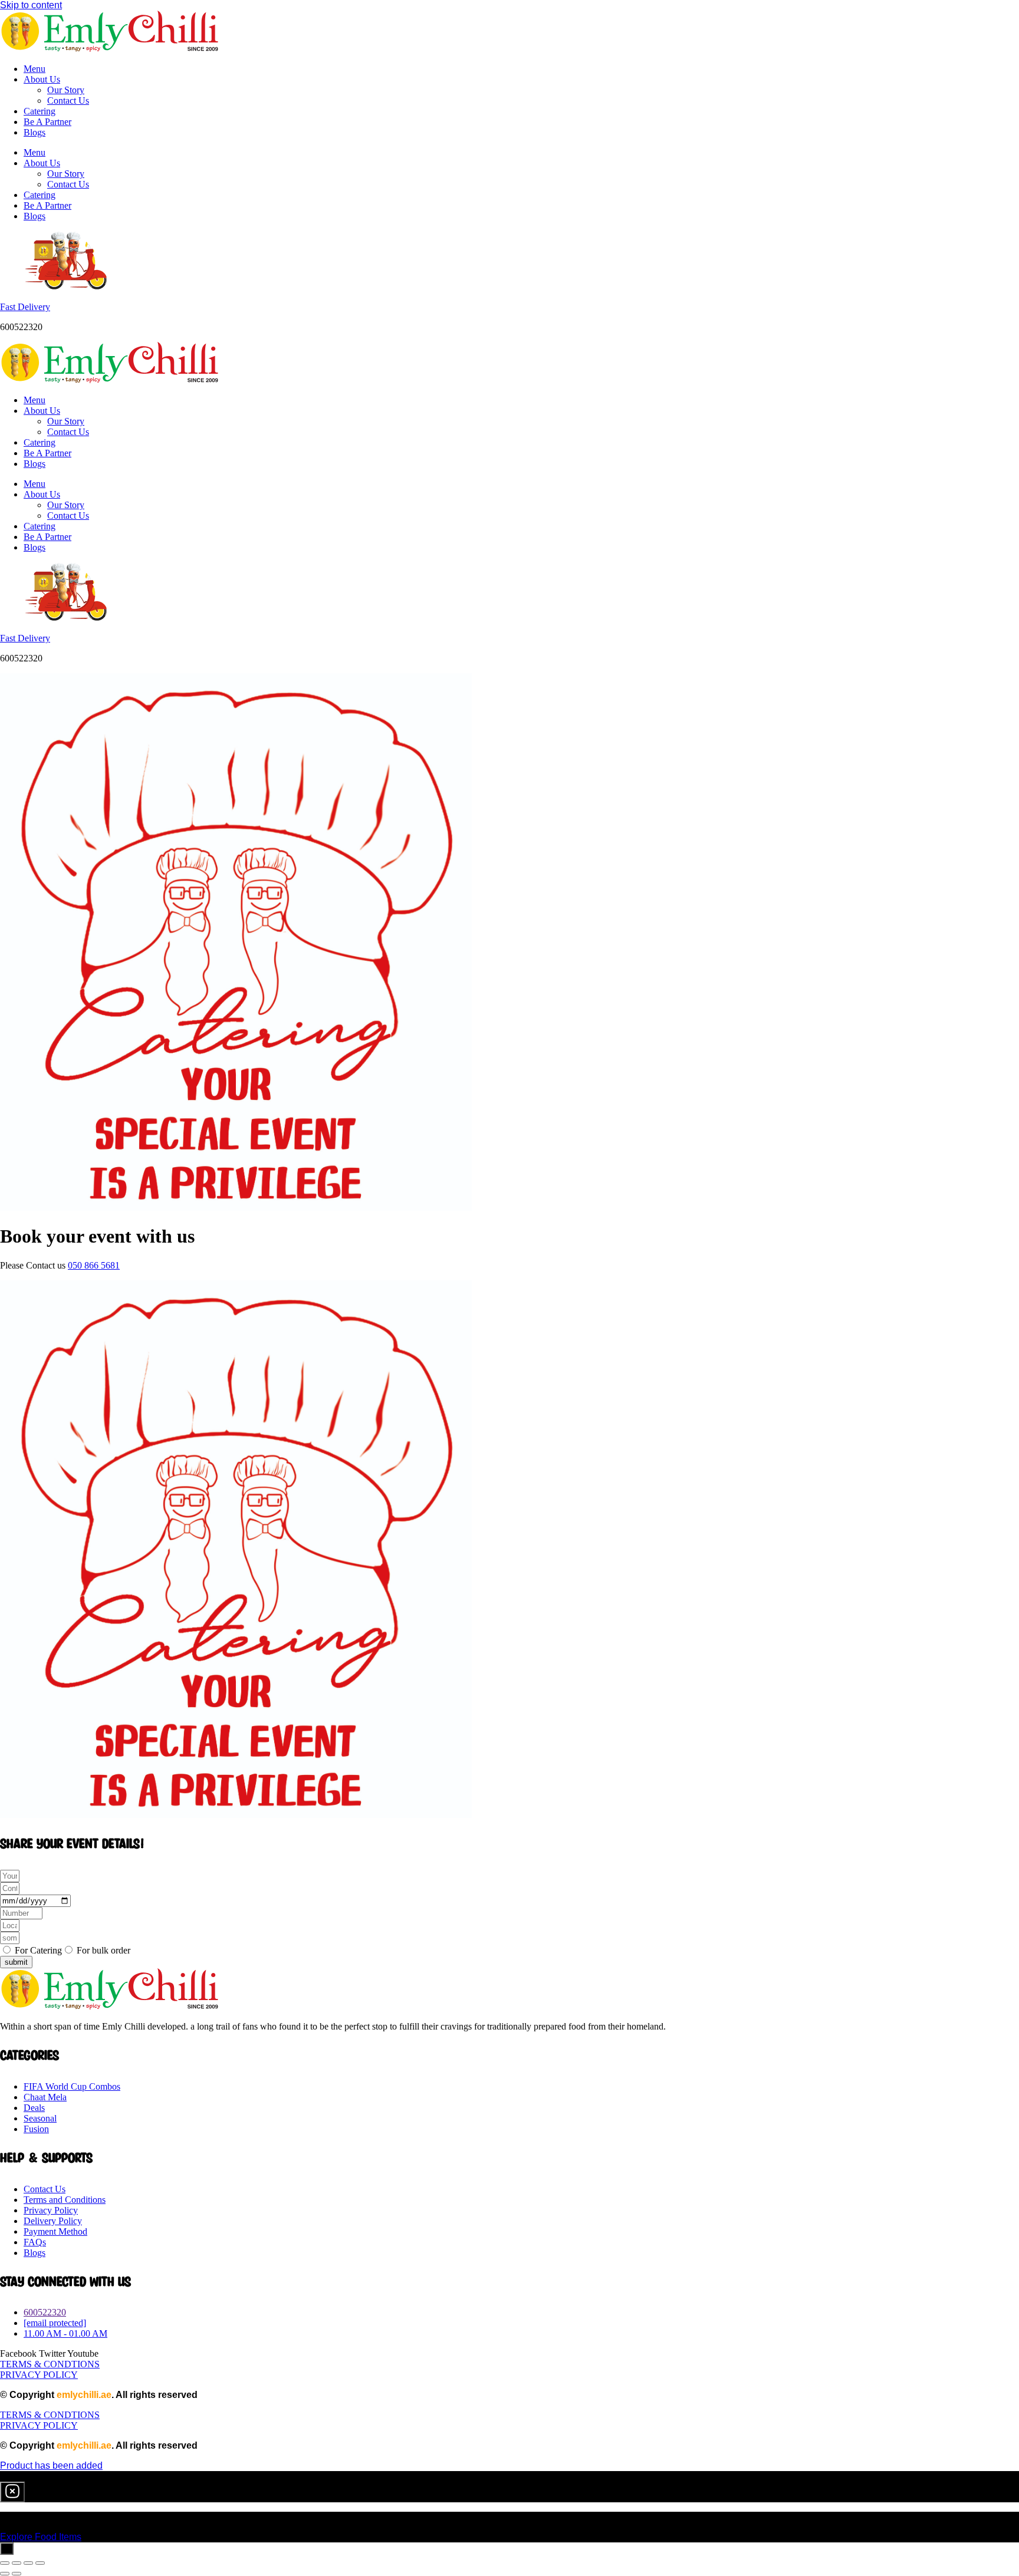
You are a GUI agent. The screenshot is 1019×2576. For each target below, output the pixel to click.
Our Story (66, 90)
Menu (34, 69)
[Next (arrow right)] (17, 2574)
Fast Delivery (25, 307)
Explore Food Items (41, 2537)
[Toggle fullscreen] (17, 2563)
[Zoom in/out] (5, 2563)
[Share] (28, 2563)
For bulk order (103, 1950)
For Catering (38, 1950)
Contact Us (68, 101)
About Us (42, 79)
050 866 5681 (94, 1265)
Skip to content (31, 5)
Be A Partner (47, 122)
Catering (40, 111)
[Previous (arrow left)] (5, 2574)
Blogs (34, 132)
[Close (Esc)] (40, 2563)
